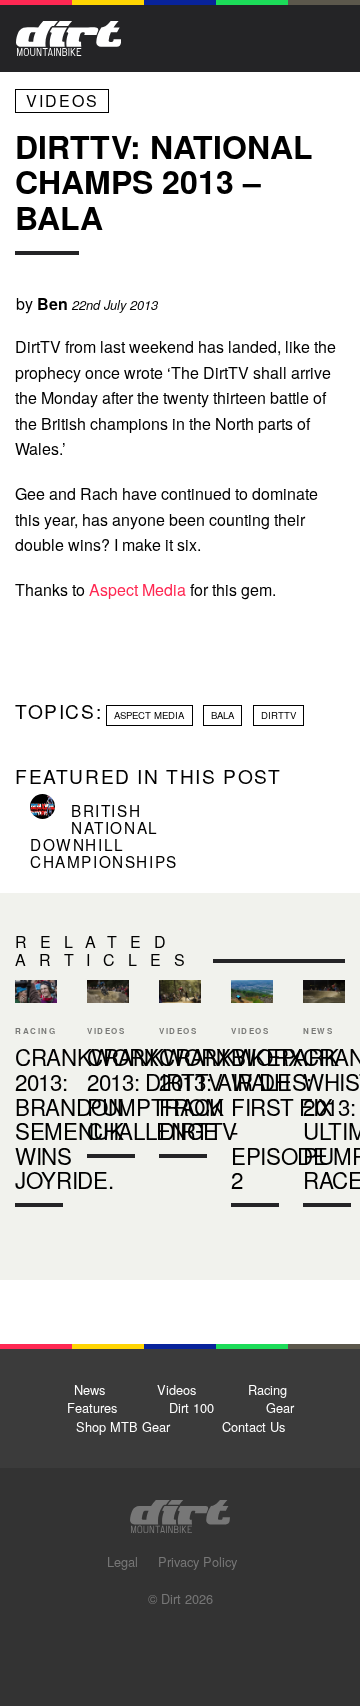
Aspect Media (137, 589)
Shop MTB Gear (123, 1426)
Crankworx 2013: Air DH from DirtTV (180, 1073)
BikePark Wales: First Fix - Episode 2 (284, 1118)
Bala (222, 715)
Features (92, 1407)
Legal (122, 1561)
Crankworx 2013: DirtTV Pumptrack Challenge (108, 1073)
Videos (62, 100)
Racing (267, 1389)
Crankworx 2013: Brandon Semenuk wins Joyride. (36, 1097)
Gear (280, 1407)
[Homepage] (180, 1510)
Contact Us (253, 1426)
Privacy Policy (197, 1561)
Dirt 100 (191, 1407)
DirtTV (278, 715)
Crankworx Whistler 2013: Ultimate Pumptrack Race (324, 1097)
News (89, 1389)
